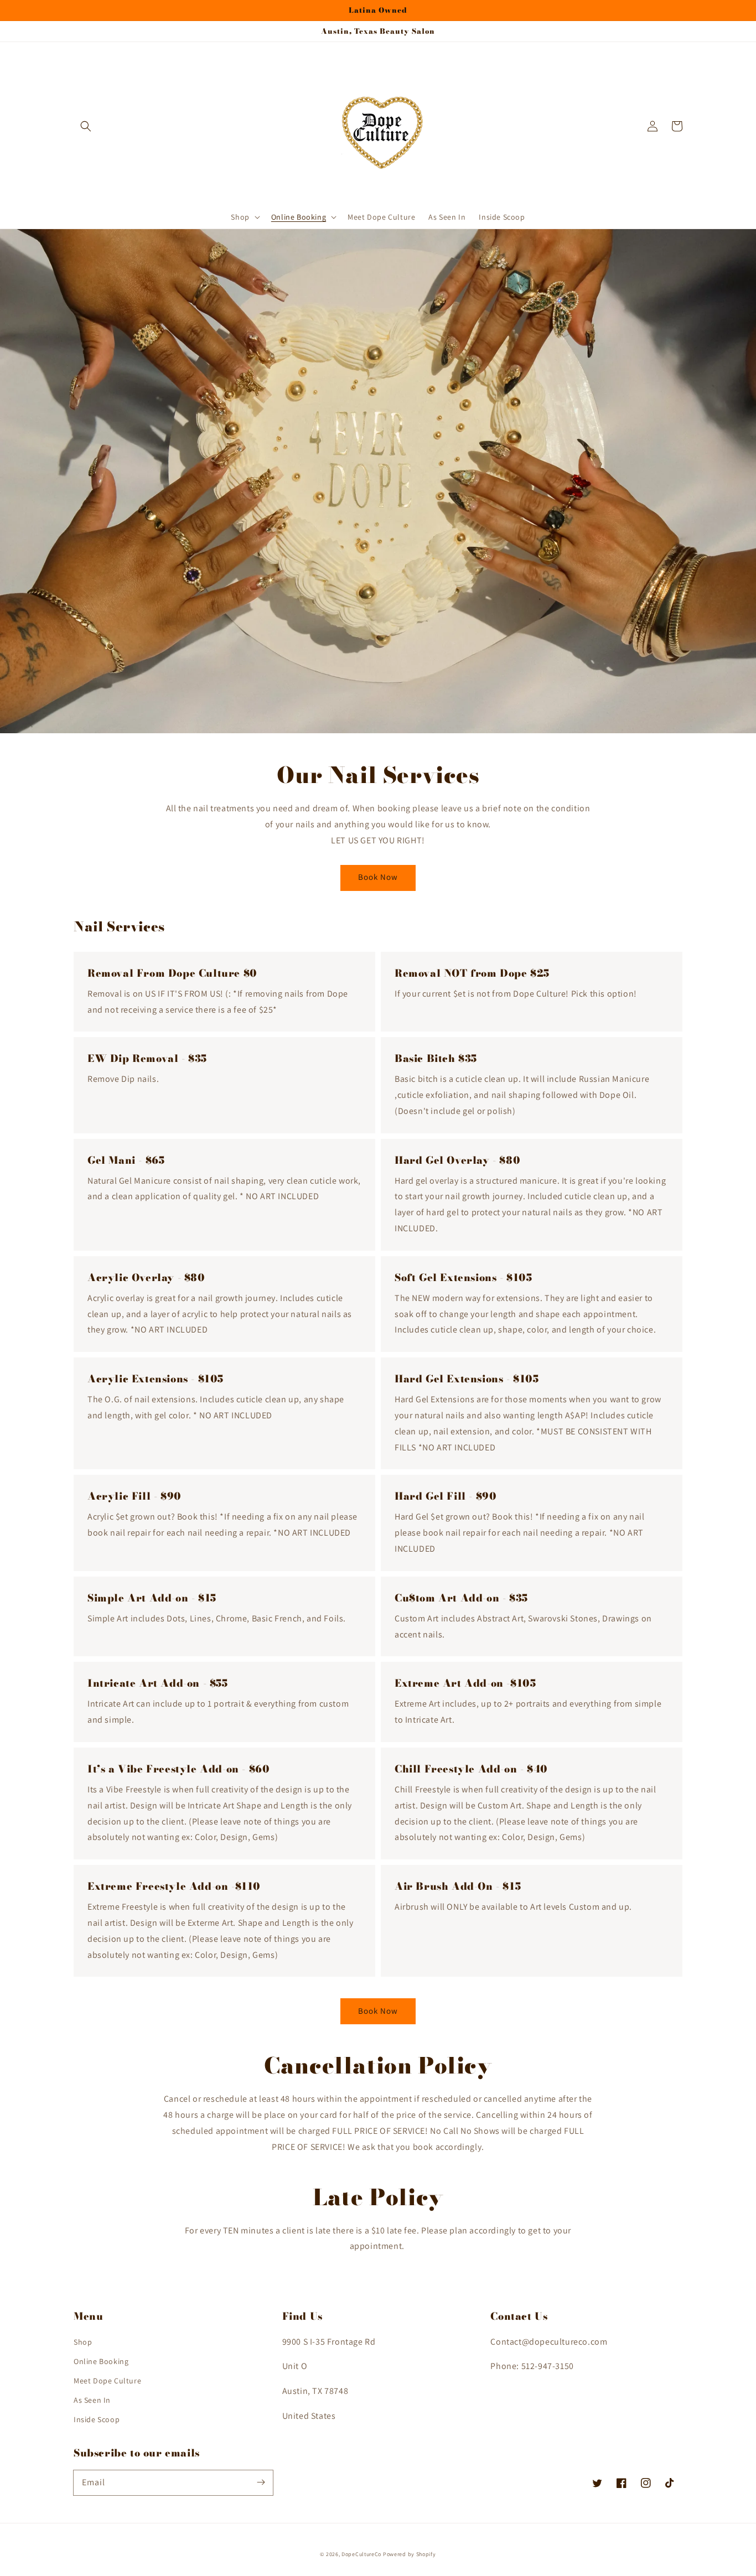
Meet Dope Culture (107, 2381)
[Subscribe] (261, 2482)
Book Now (378, 877)
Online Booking (101, 2361)
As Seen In (92, 2400)
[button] (86, 126)
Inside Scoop (97, 2419)
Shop (83, 2342)
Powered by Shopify (410, 2554)
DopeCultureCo (361, 2554)
